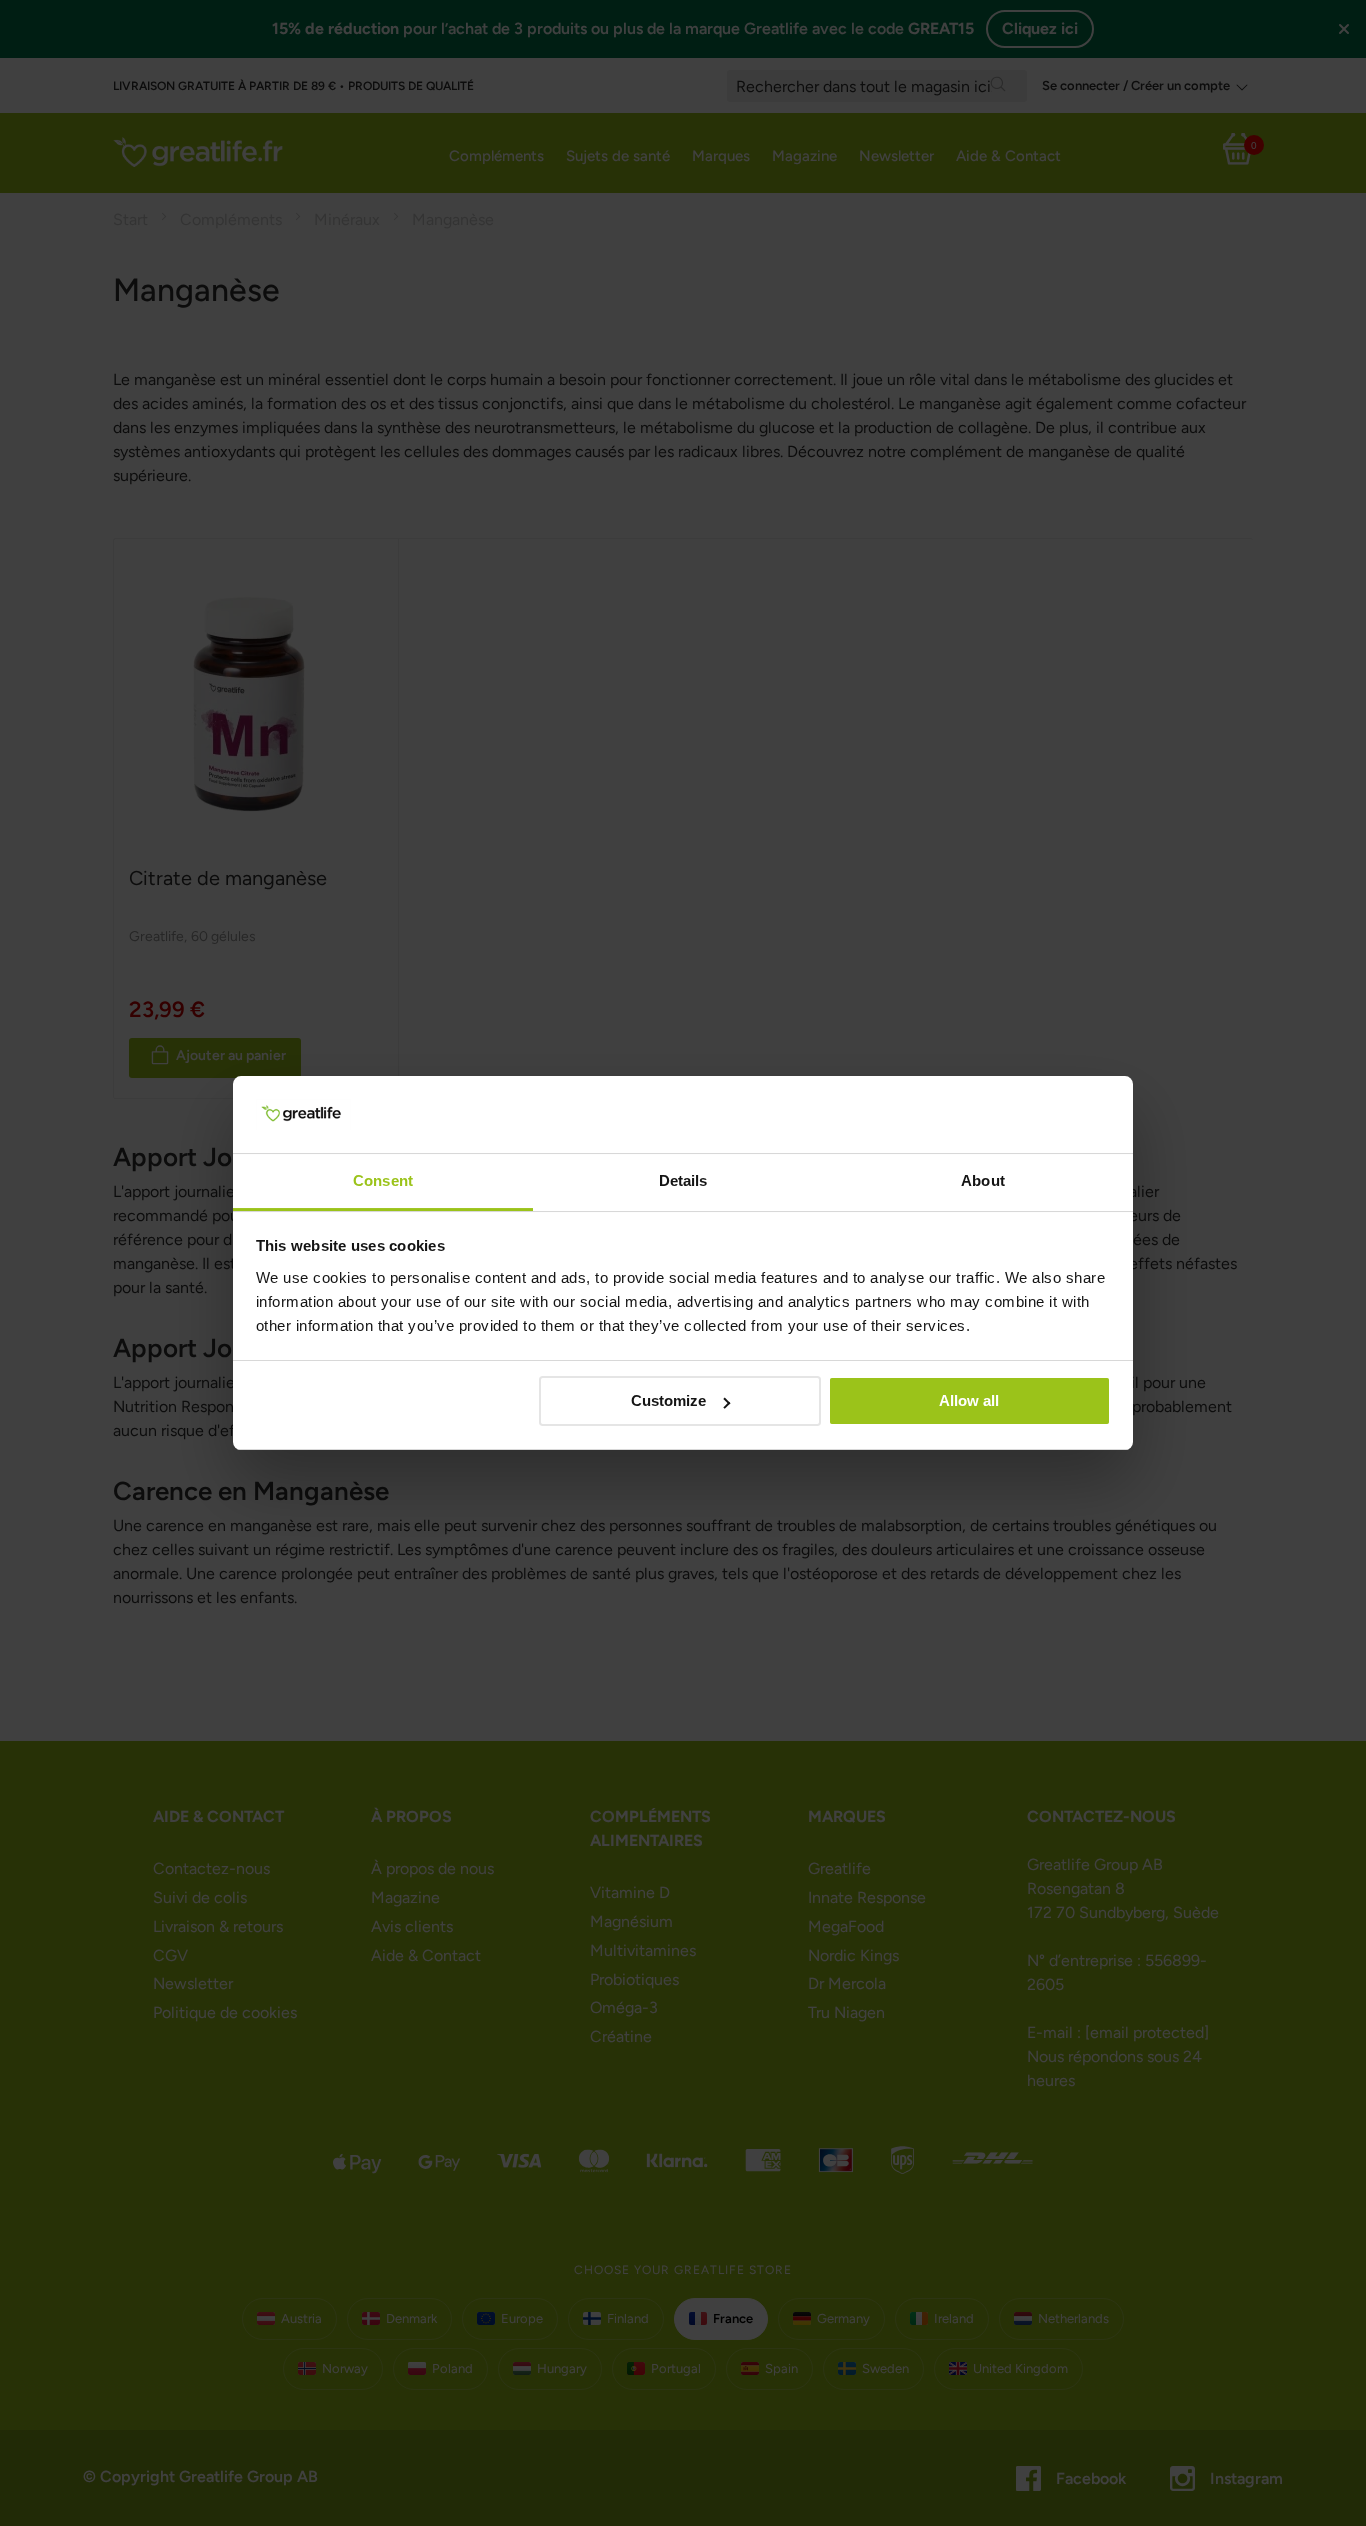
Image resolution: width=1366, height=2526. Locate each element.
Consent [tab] (383, 1180)
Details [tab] (683, 1180)
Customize (668, 1400)
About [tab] (983, 1180)
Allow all (969, 1400)
